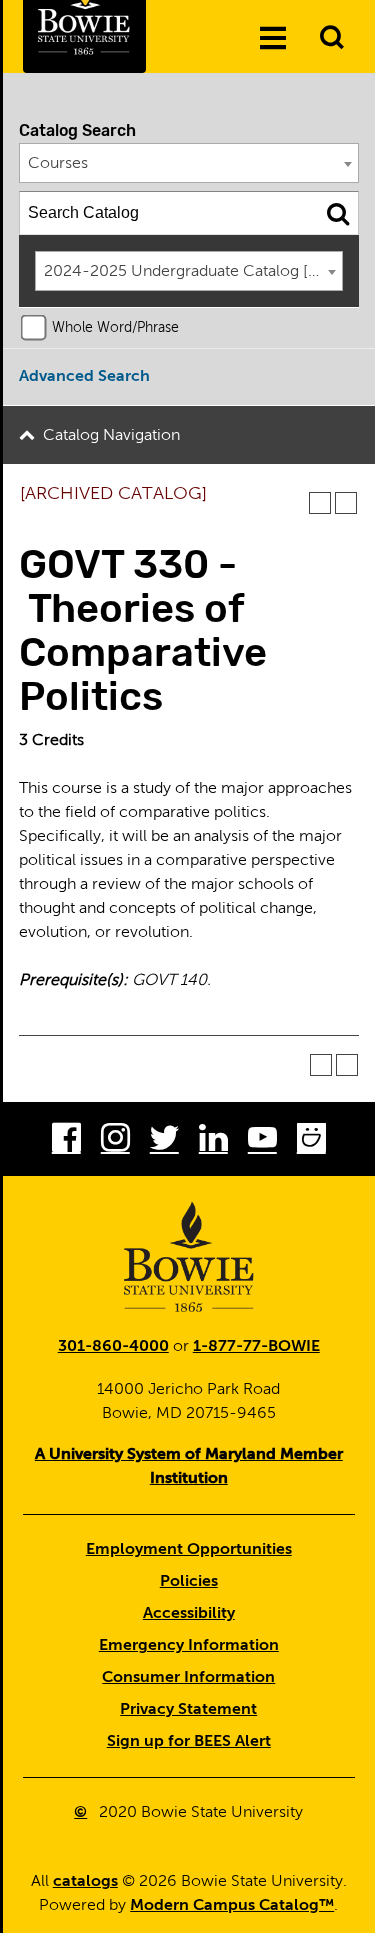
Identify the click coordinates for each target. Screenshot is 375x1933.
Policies (189, 1582)
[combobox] (189, 163)
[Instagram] (115, 1142)
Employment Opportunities (189, 1550)
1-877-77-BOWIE (256, 1347)
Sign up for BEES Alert (189, 1742)
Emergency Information (189, 1646)
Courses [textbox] (58, 164)
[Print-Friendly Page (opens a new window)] (320, 503)
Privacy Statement (188, 1710)
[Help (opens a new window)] (346, 503)
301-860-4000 (113, 1347)
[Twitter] (164, 1142)
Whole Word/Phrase (115, 328)
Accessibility (189, 1614)
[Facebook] (66, 1142)
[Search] (338, 213)
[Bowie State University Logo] (189, 1257)
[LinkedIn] (213, 1142)
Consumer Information (188, 1678)
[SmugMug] (311, 1142)
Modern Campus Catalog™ (232, 1906)
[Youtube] (262, 1142)
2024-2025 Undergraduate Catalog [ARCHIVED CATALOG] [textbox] (193, 272)
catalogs (85, 1882)
